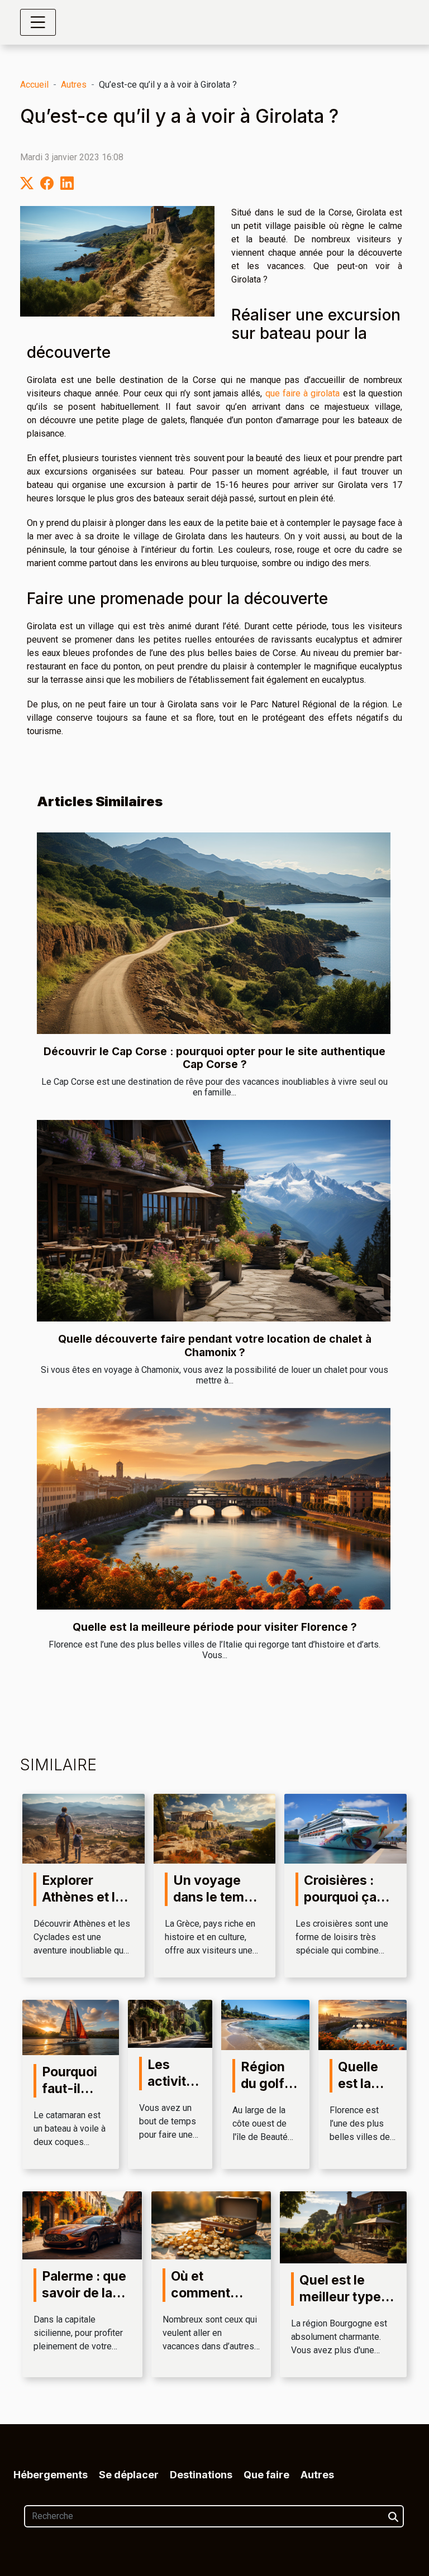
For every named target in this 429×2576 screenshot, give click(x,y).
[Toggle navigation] (38, 22)
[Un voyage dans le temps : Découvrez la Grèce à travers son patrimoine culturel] (215, 1828)
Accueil (34, 85)
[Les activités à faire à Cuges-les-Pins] (170, 2023)
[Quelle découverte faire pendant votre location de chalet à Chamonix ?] (214, 1221)
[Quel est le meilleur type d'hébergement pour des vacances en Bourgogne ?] (343, 2227)
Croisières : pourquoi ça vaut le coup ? (347, 1897)
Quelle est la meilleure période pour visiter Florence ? (215, 1627)
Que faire (266, 2475)
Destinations (201, 2475)
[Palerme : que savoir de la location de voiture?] (82, 2225)
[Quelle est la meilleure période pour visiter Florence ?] (214, 1509)
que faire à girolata (303, 393)
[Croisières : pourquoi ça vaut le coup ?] (345, 1828)
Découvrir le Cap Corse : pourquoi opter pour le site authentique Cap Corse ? (214, 1058)
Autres (74, 85)
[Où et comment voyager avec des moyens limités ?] (211, 2225)
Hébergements (51, 2475)
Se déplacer (129, 2475)
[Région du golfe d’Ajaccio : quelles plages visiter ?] (265, 2024)
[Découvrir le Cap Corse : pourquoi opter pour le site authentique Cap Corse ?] (214, 933)
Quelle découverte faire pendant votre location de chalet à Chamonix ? (215, 1345)
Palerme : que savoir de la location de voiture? (84, 2301)
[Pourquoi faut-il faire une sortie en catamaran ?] (71, 2027)
